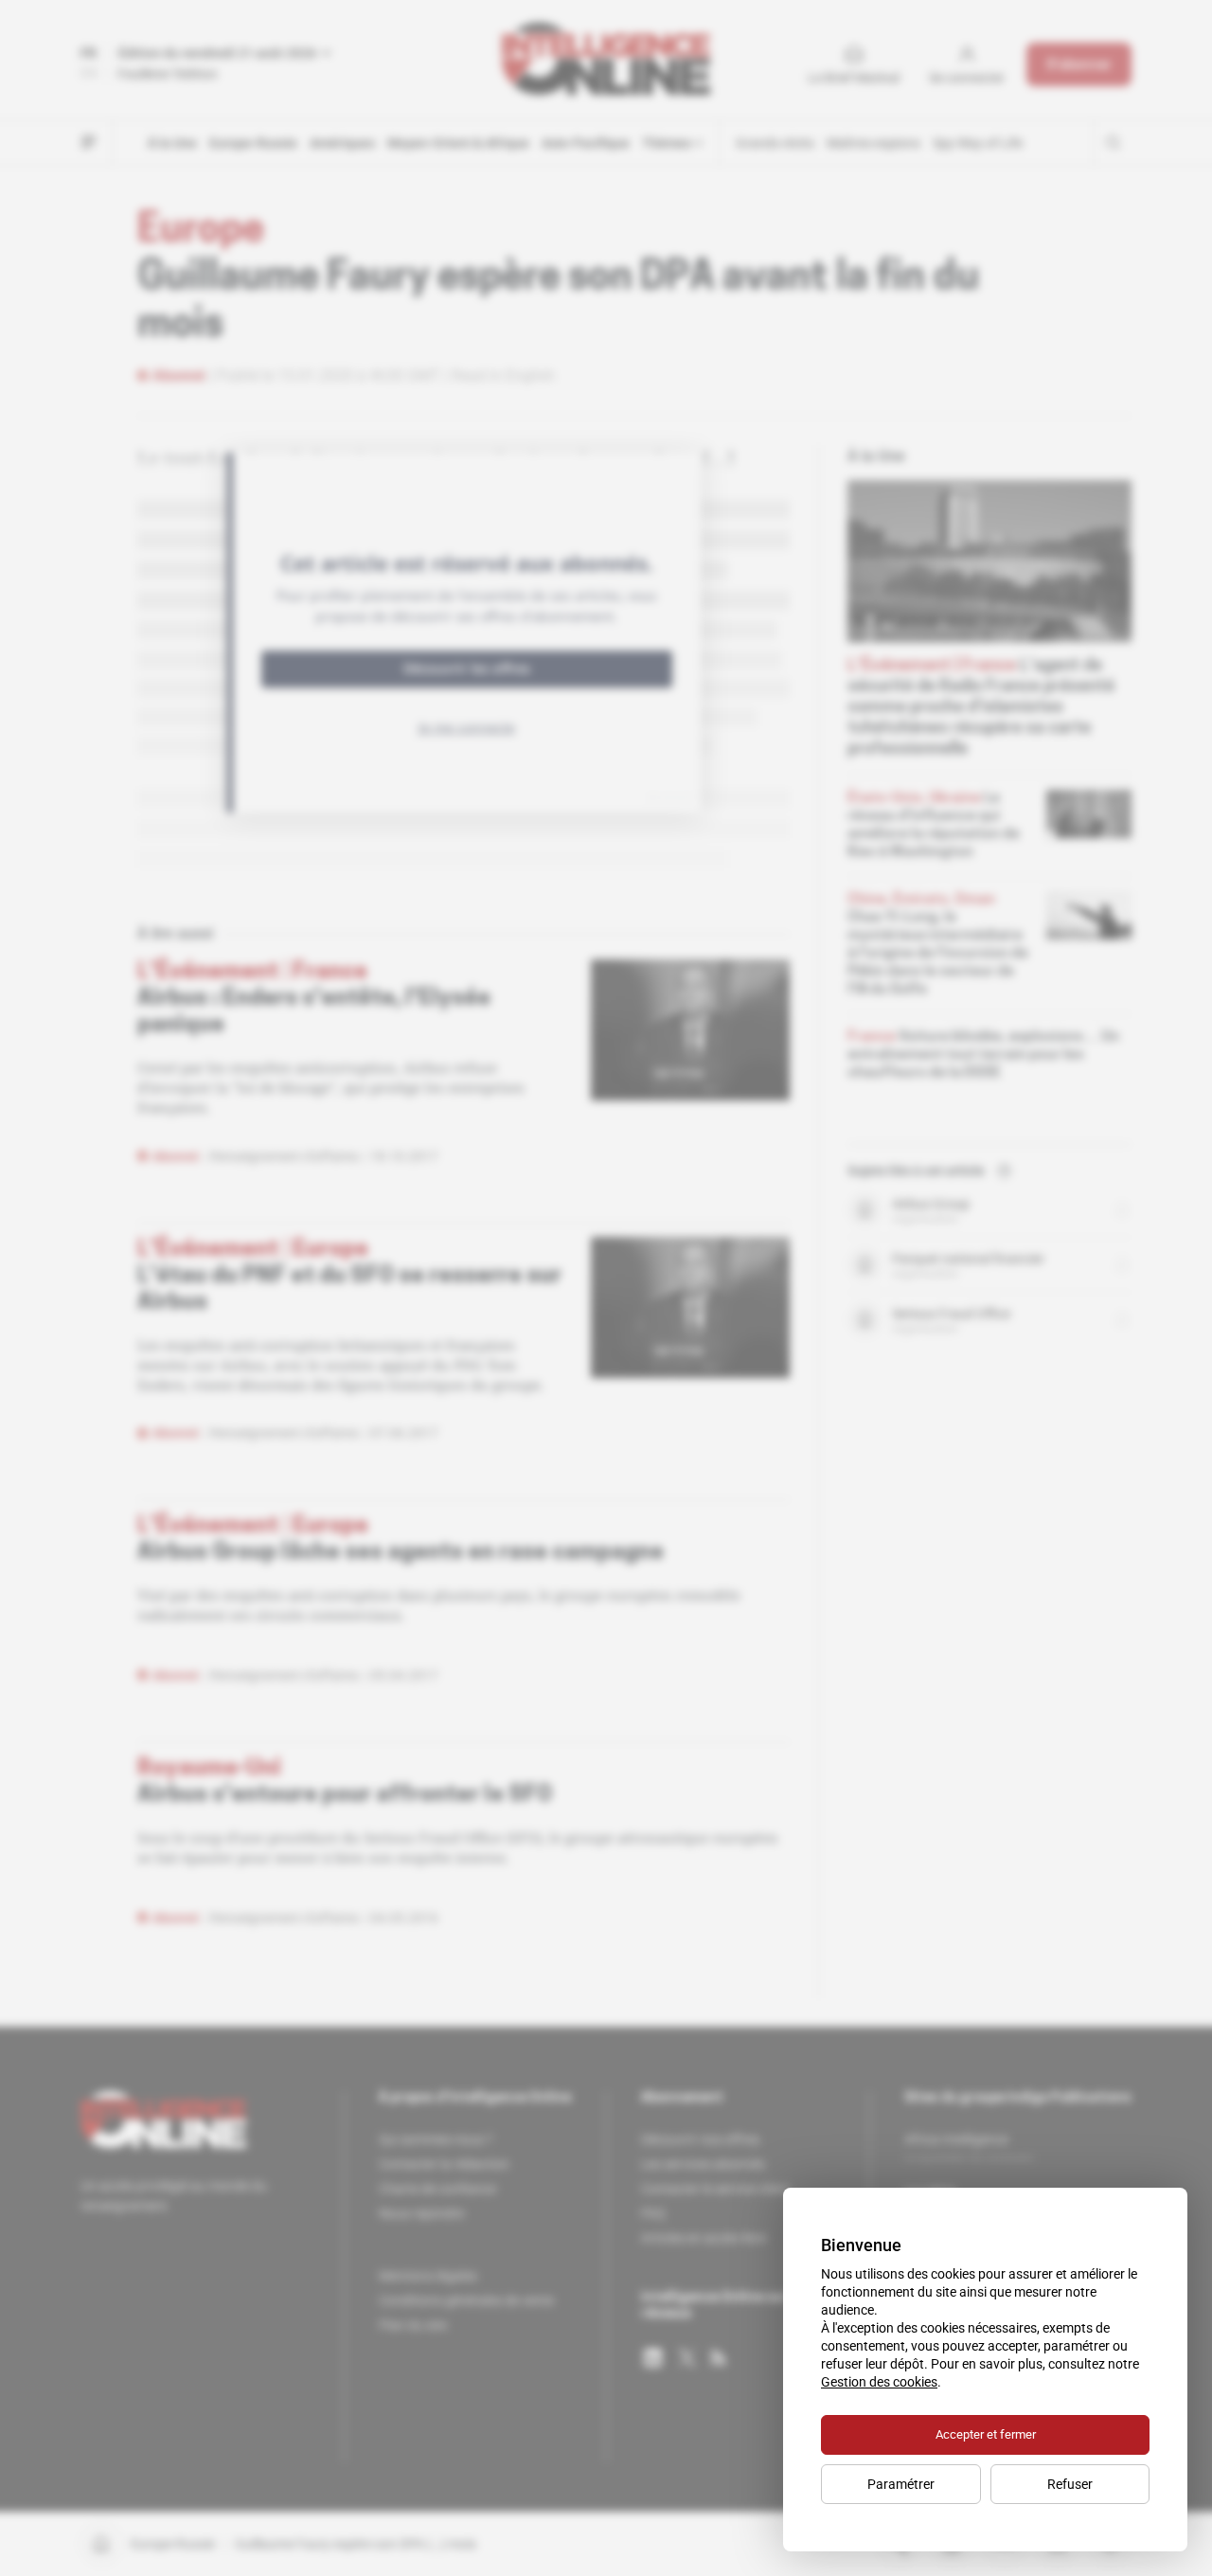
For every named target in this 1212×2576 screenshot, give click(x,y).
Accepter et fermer (986, 2434)
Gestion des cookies (879, 2382)
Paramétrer (901, 2484)
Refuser (1070, 2484)
